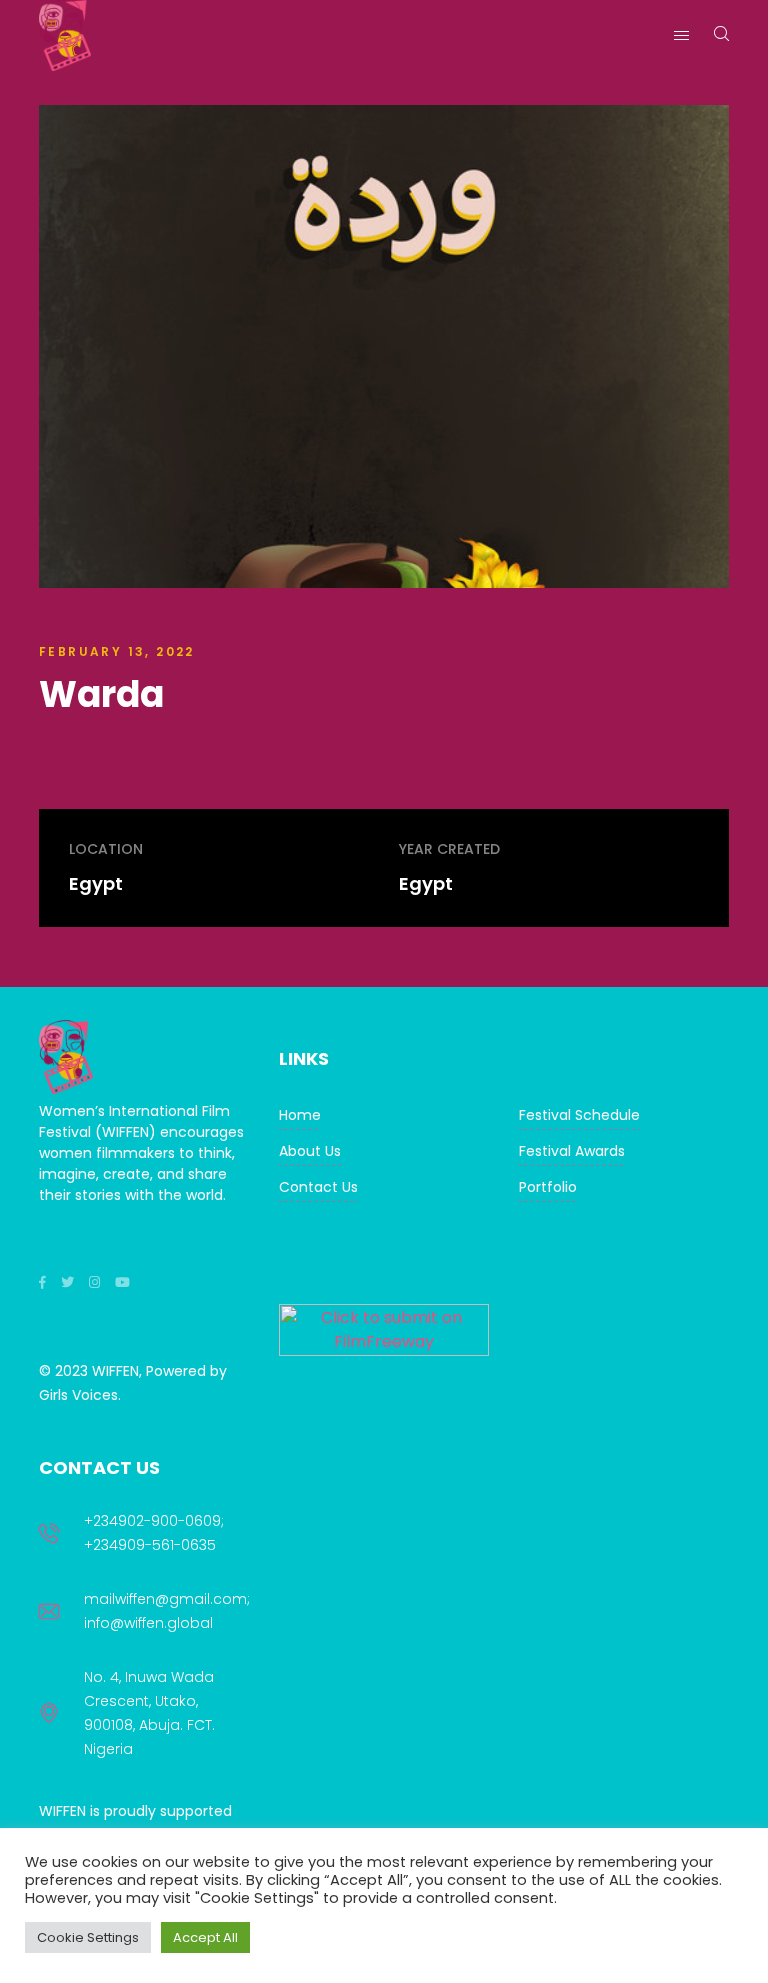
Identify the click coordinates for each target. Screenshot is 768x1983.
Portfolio (548, 1187)
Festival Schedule (579, 1115)
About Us (310, 1151)
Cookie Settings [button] (88, 1937)
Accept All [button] (205, 1937)
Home (300, 1115)
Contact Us (318, 1187)
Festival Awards (572, 1151)
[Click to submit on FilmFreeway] (384, 1350)
